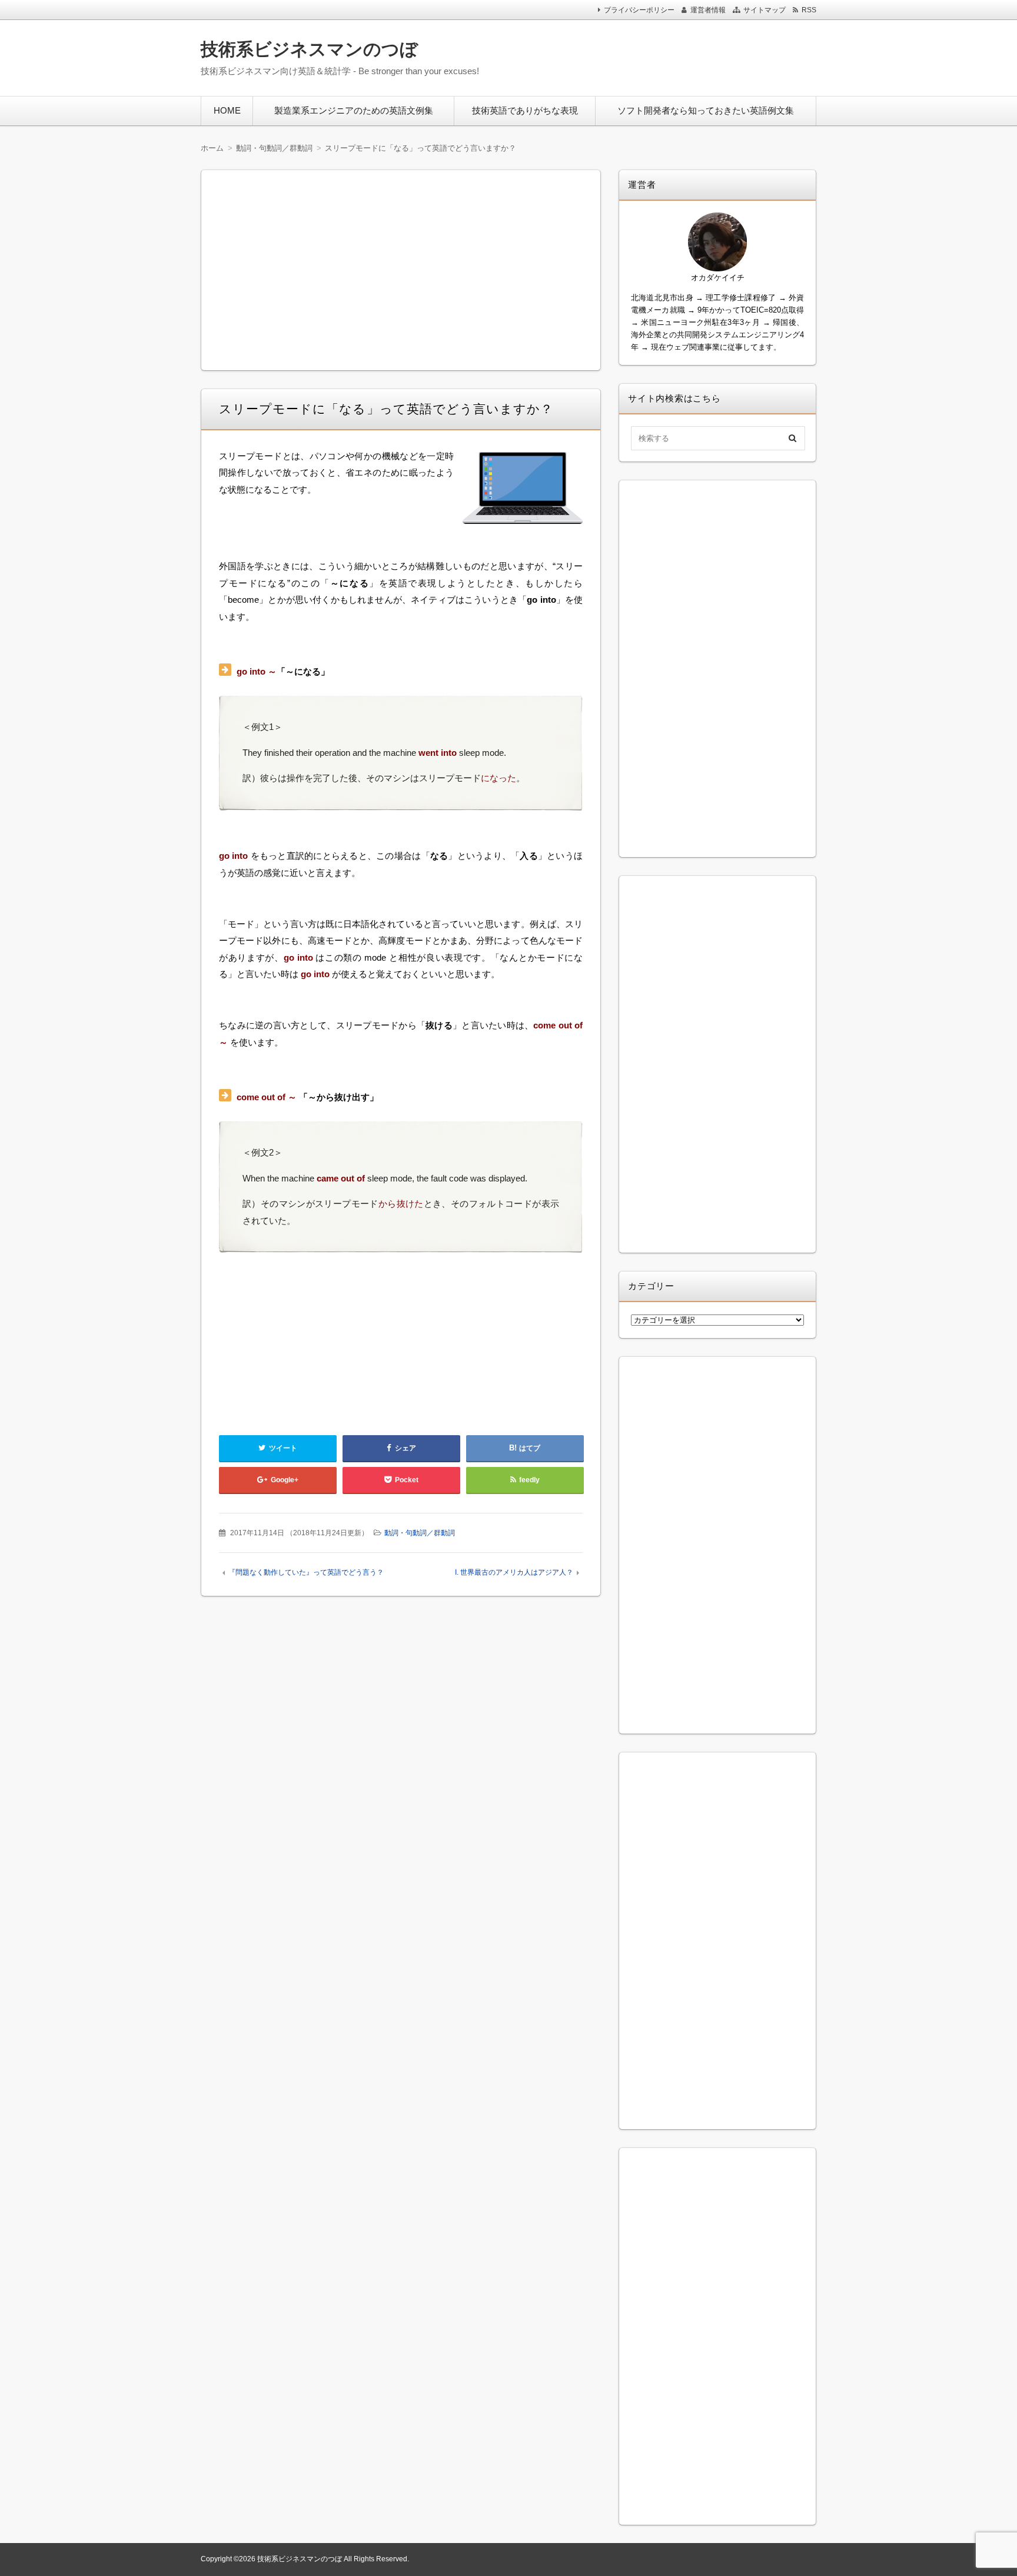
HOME (227, 110)
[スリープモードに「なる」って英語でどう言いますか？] (523, 491)
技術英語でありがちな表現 (525, 110)
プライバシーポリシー (639, 10)
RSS (809, 10)
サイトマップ (765, 10)
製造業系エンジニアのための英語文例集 (354, 110)
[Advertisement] (661, 55)
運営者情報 (708, 10)
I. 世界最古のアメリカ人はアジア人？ (514, 1572)
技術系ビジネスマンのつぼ (309, 49)
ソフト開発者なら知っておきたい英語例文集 (706, 110)
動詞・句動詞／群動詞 (420, 1533)
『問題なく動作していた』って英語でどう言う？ (306, 1572)
